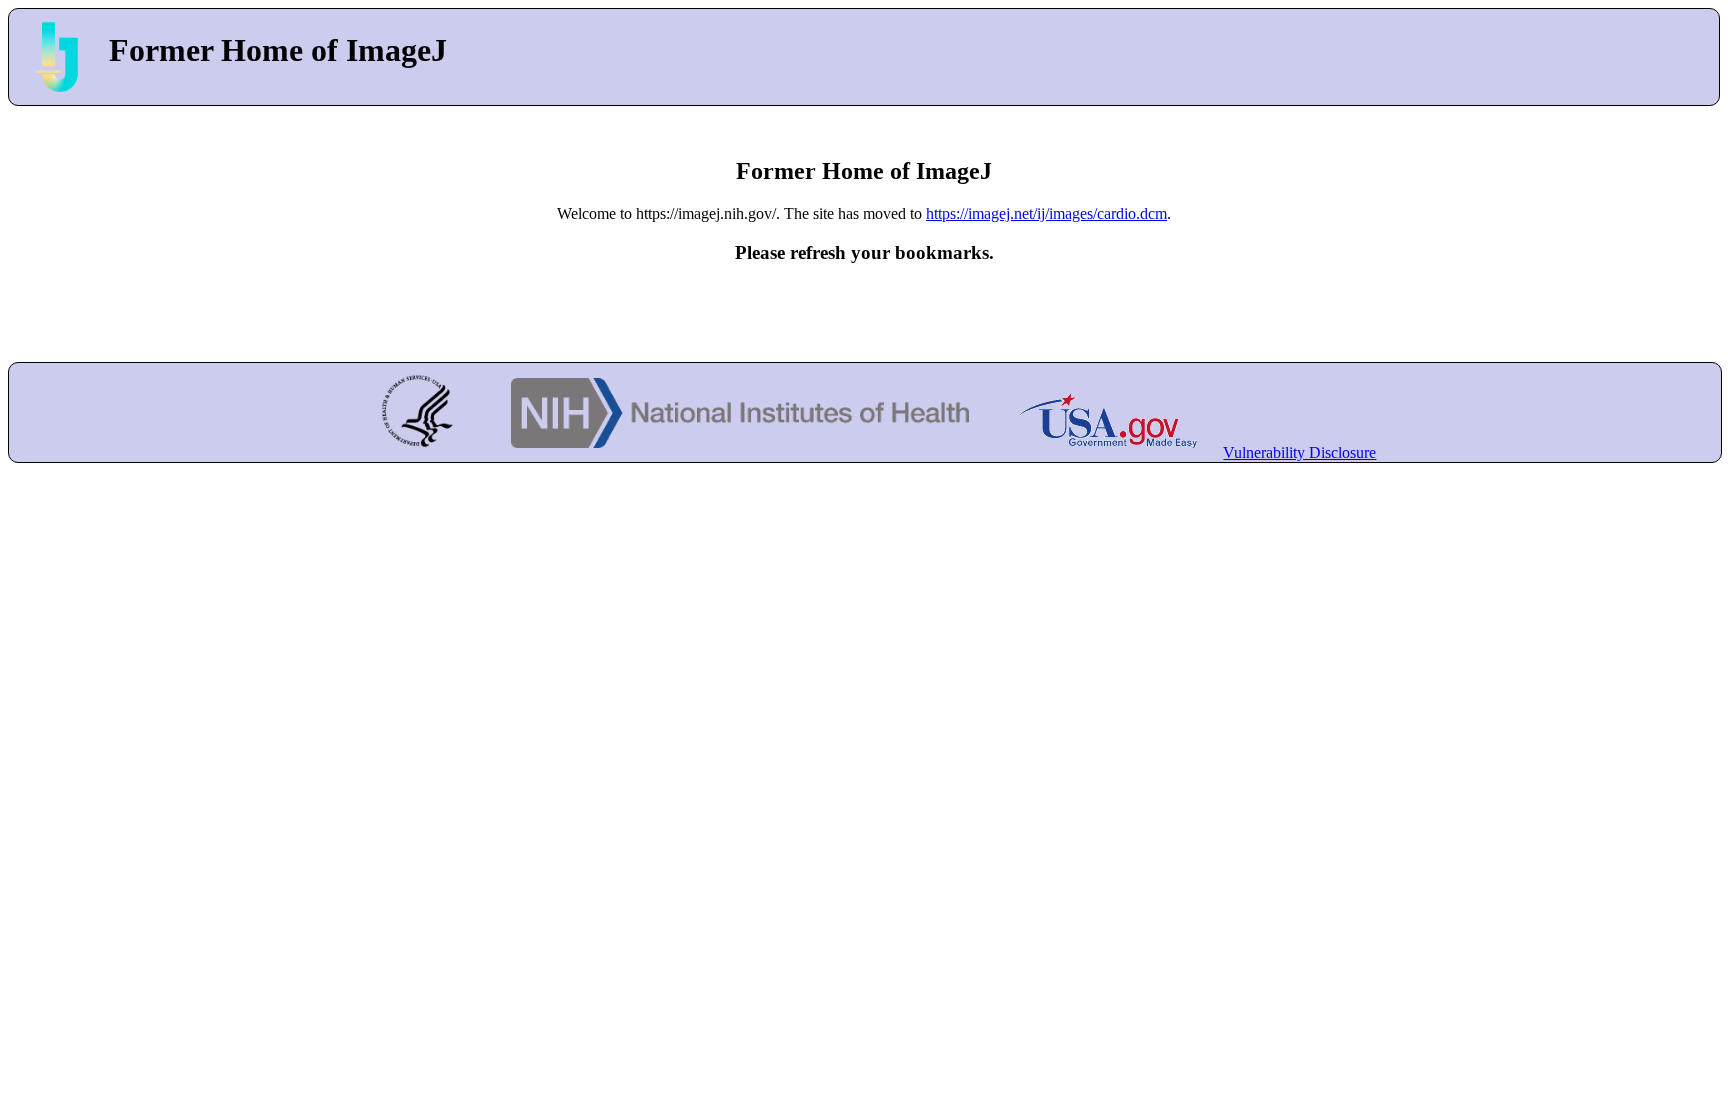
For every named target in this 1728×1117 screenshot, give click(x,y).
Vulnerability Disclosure (1299, 452)
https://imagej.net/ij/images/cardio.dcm (1046, 213)
